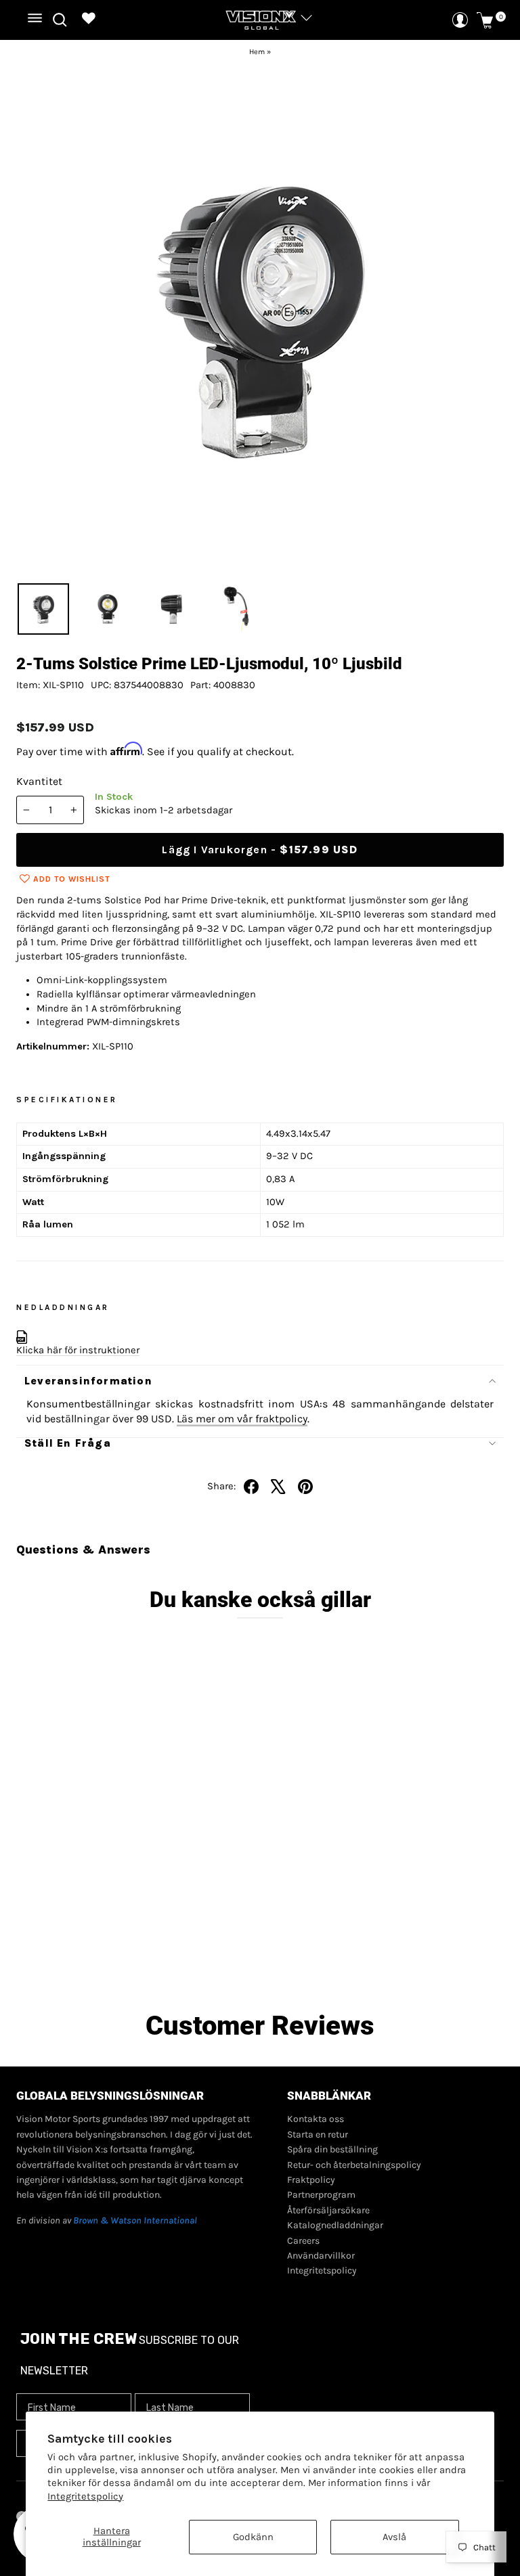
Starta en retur (318, 2134)
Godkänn (253, 2537)
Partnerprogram (321, 2195)
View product (129, 1954)
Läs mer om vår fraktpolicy (242, 1419)
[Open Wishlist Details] (89, 20)
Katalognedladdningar (335, 2225)
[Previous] (36, 316)
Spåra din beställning (332, 2149)
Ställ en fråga (68, 1443)
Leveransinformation (88, 1381)
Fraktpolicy (311, 2180)
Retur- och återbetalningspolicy (354, 2165)
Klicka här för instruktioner (78, 1350)
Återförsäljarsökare (328, 2210)
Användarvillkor (321, 2256)
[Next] (484, 316)
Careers (303, 2241)
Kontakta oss (316, 2119)
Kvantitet (39, 781)
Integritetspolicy (85, 2496)
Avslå (394, 2537)
